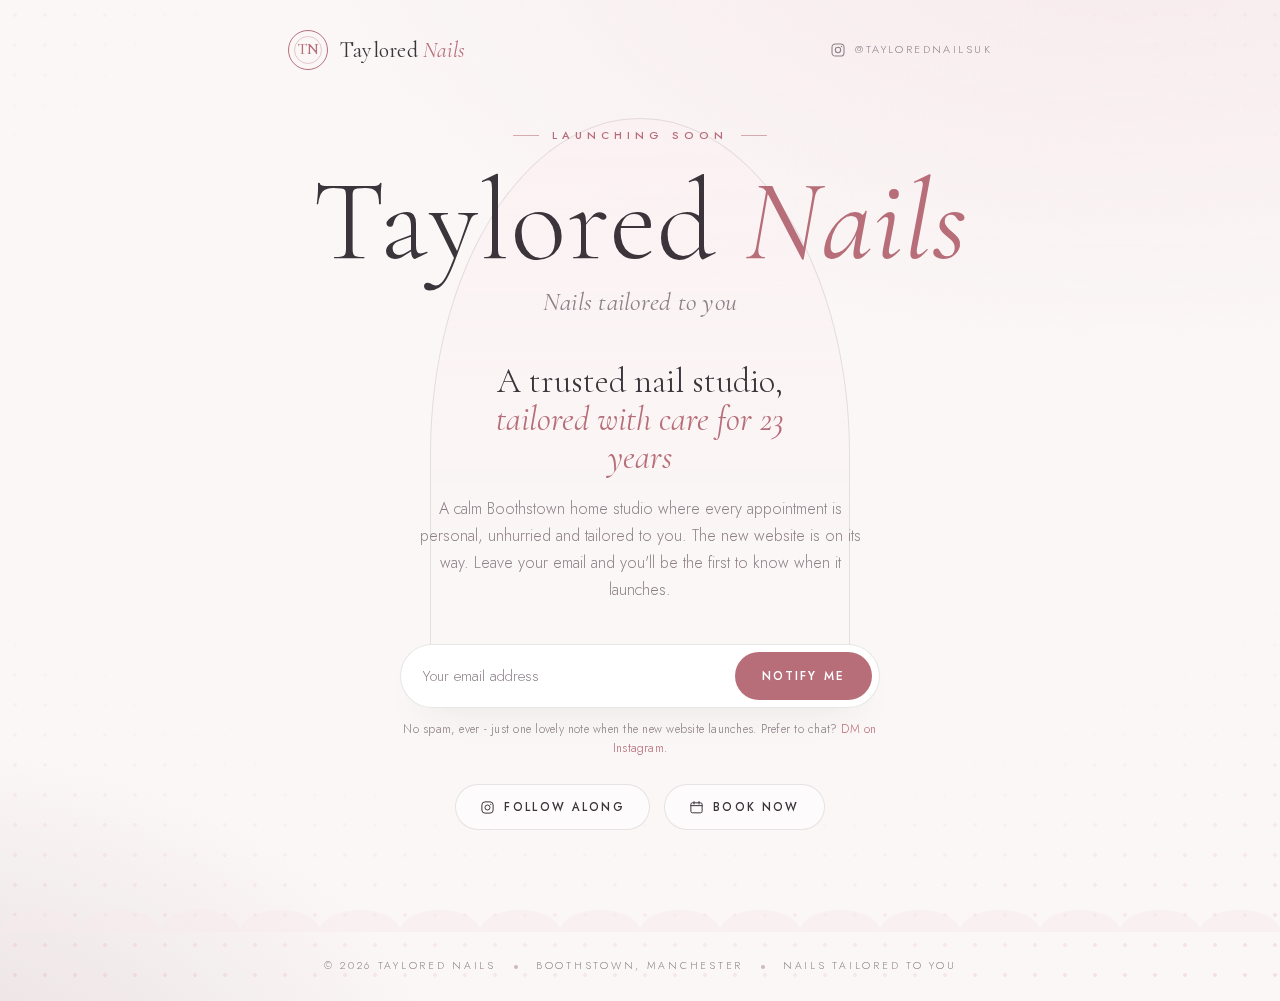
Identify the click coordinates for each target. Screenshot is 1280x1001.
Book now (756, 807)
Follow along (564, 807)
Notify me (803, 676)
